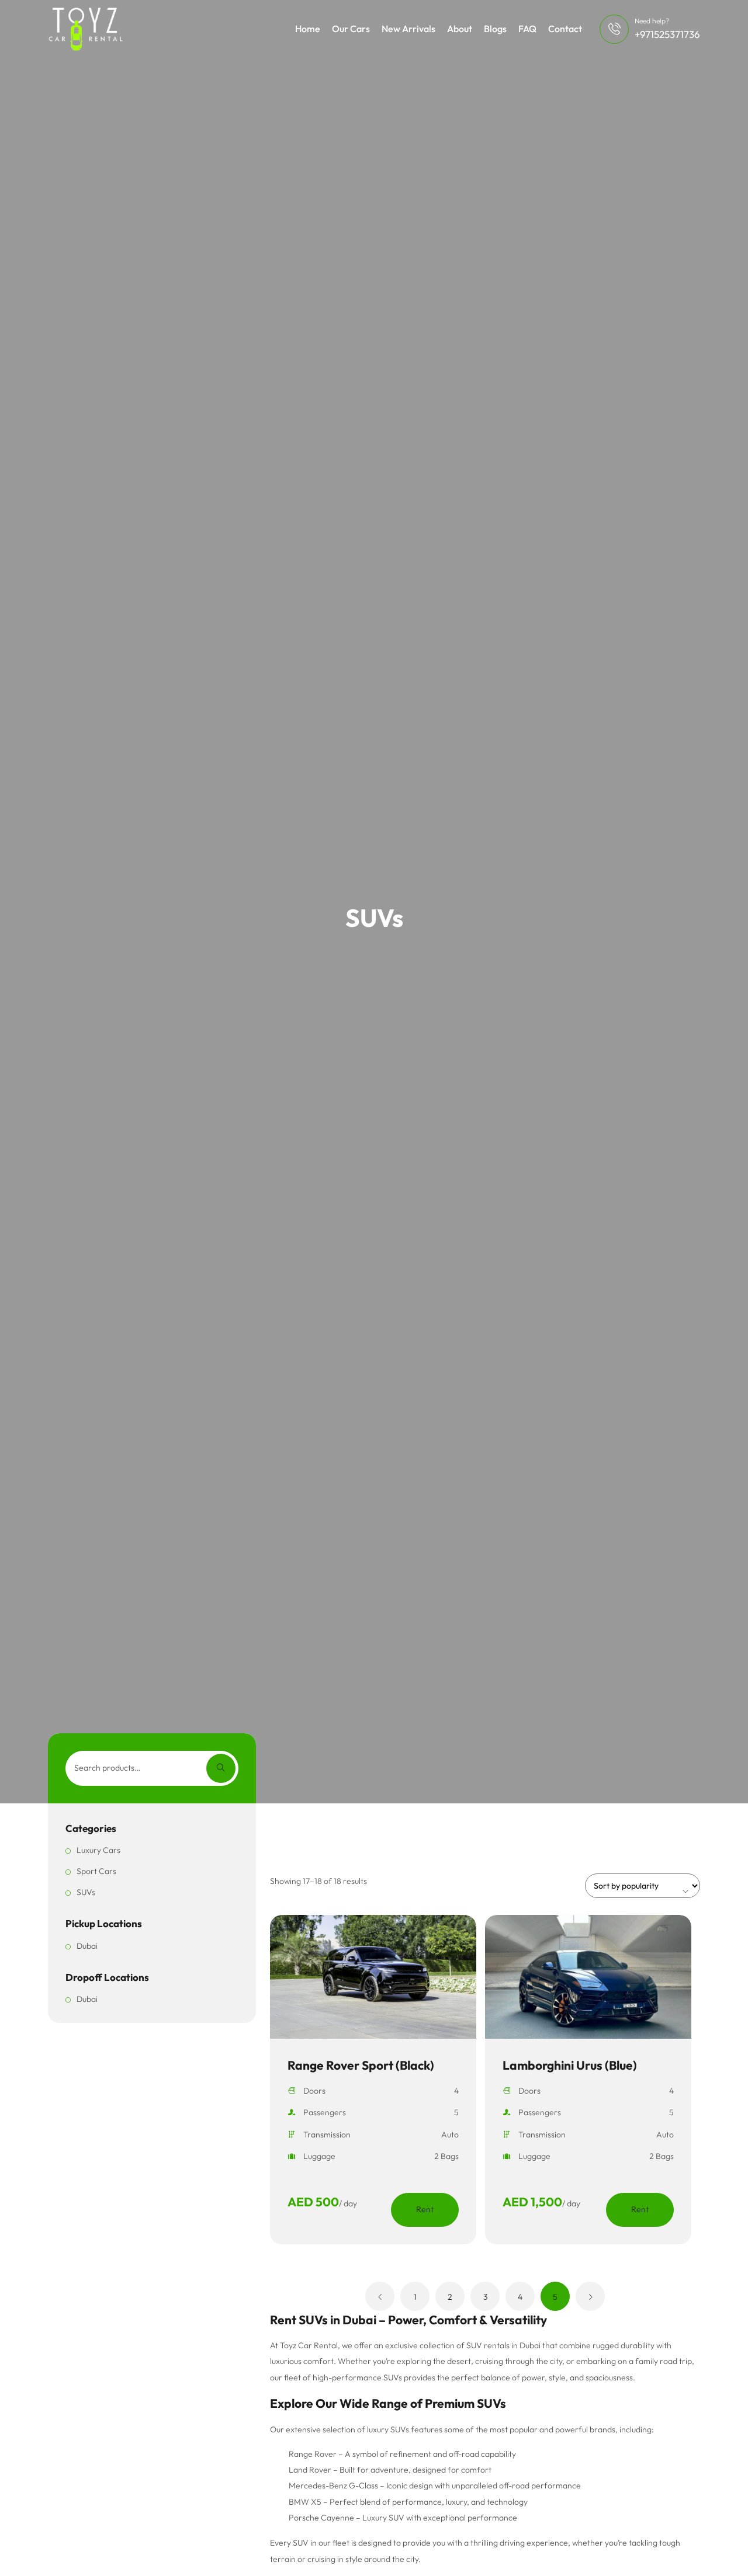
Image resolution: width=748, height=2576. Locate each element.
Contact (565, 29)
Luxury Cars (98, 1850)
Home (308, 29)
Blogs (495, 29)
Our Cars (351, 29)
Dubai (87, 1946)
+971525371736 (667, 34)
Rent (425, 2209)
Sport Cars (96, 1871)
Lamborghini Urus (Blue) (570, 2065)
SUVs (86, 1892)
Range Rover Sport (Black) (361, 2065)
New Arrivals (408, 29)
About (460, 29)
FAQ (527, 29)
